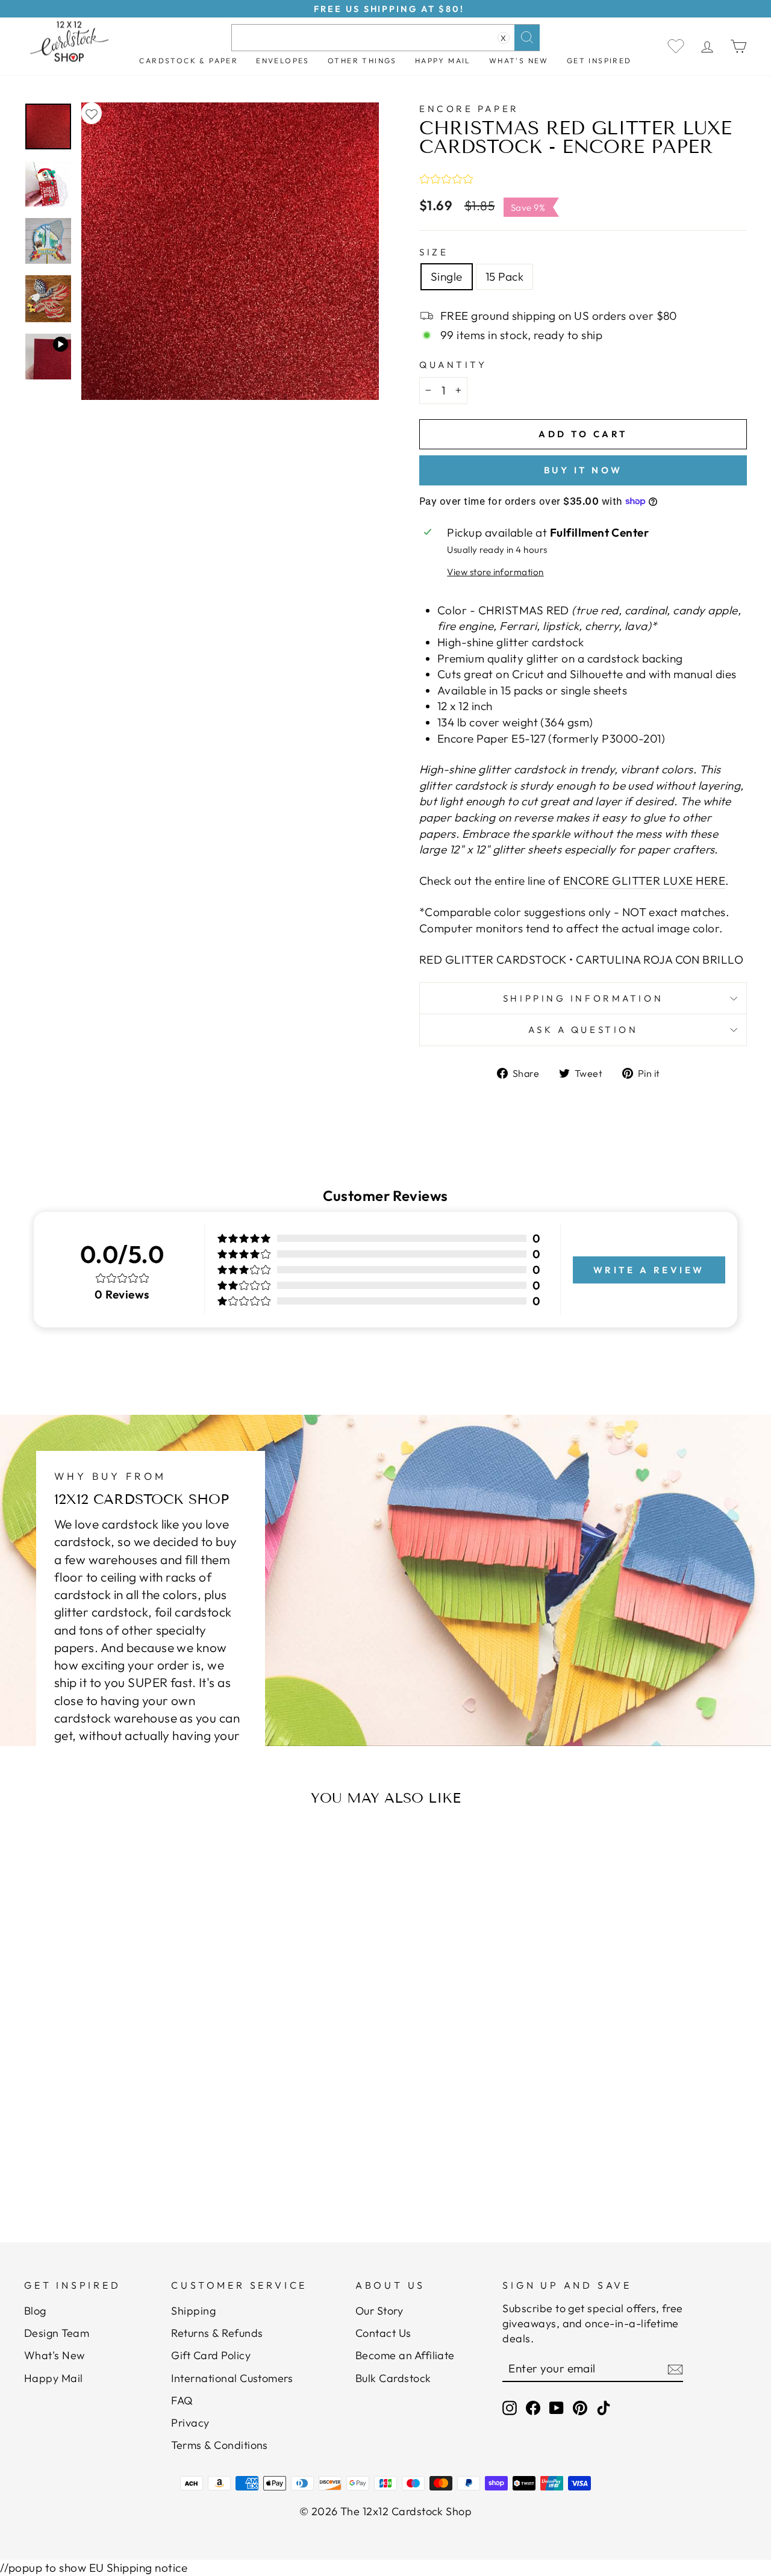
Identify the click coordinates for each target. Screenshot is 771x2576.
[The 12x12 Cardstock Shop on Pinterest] (580, 2408)
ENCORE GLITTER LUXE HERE (644, 881)
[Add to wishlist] (92, 114)
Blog (35, 2311)
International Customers (232, 2378)
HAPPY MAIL (443, 61)
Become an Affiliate (405, 2355)
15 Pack (504, 276)
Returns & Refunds (217, 2333)
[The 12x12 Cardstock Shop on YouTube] (557, 2408)
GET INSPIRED (599, 61)
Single (447, 276)
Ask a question (583, 1030)
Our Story (379, 2311)
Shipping (193, 2311)
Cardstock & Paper (189, 61)
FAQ (182, 2400)
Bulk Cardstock (393, 2378)
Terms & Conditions (220, 2445)
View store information (495, 572)
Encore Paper (469, 109)
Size (434, 252)
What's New (519, 61)
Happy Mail (54, 2378)
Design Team (57, 2333)
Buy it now (583, 470)
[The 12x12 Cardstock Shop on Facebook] (533, 2408)
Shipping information (583, 998)
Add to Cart (124, 2152)
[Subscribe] (675, 2369)
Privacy (190, 2423)
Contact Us (383, 2333)
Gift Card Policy (211, 2355)
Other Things (362, 61)
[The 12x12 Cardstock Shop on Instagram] (510, 2408)
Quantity (453, 365)
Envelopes (283, 61)
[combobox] (385, 38)
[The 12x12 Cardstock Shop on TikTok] (604, 2408)
